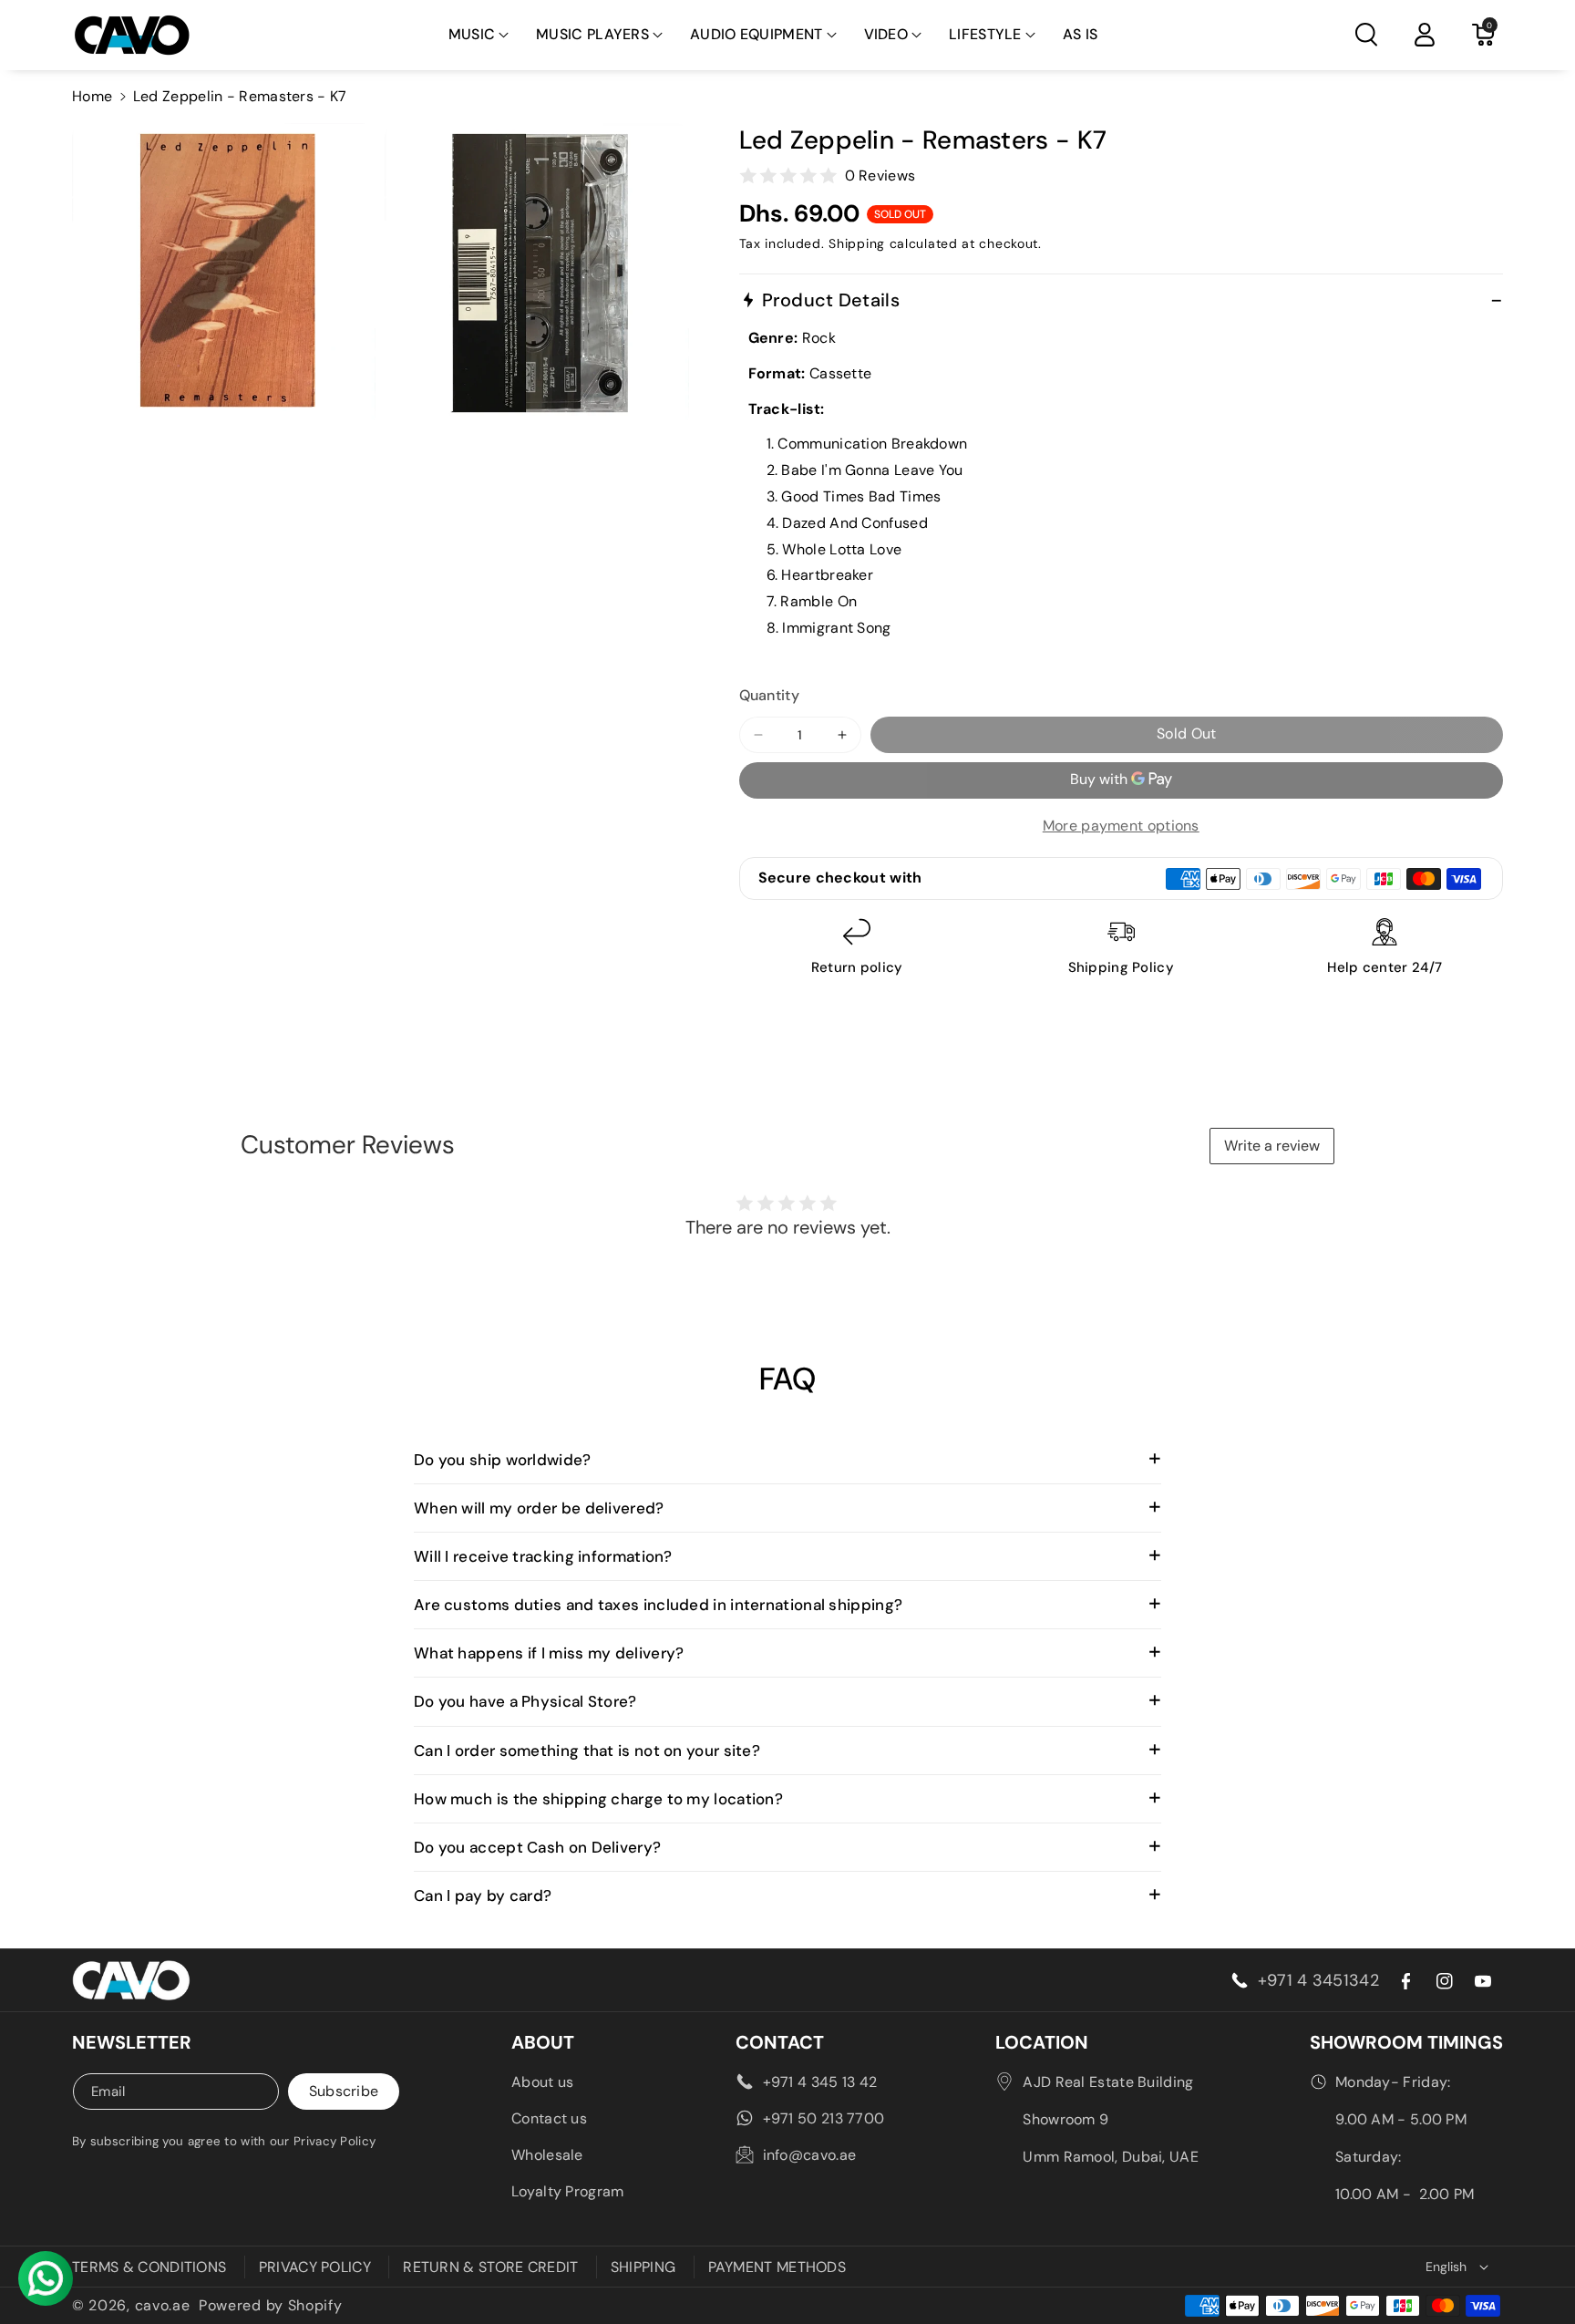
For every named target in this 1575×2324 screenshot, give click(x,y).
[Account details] (1425, 35)
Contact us (549, 2118)
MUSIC (472, 34)
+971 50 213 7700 (824, 2118)
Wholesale (547, 2155)
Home (92, 96)
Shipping (857, 243)
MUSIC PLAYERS (592, 34)
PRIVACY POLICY (315, 2267)
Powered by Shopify (271, 2305)
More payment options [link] (1121, 826)
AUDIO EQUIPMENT (757, 34)
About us (542, 2082)
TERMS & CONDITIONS (149, 2267)
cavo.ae (163, 2305)
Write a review (1272, 1146)
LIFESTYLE (985, 34)
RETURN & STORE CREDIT (490, 2267)
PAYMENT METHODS (777, 2267)
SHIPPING (643, 2267)
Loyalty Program (568, 2191)
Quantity (769, 695)
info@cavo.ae (810, 2155)
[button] (479, 35)
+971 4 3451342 (1318, 1980)
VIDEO (886, 34)
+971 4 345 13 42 (820, 2082)
